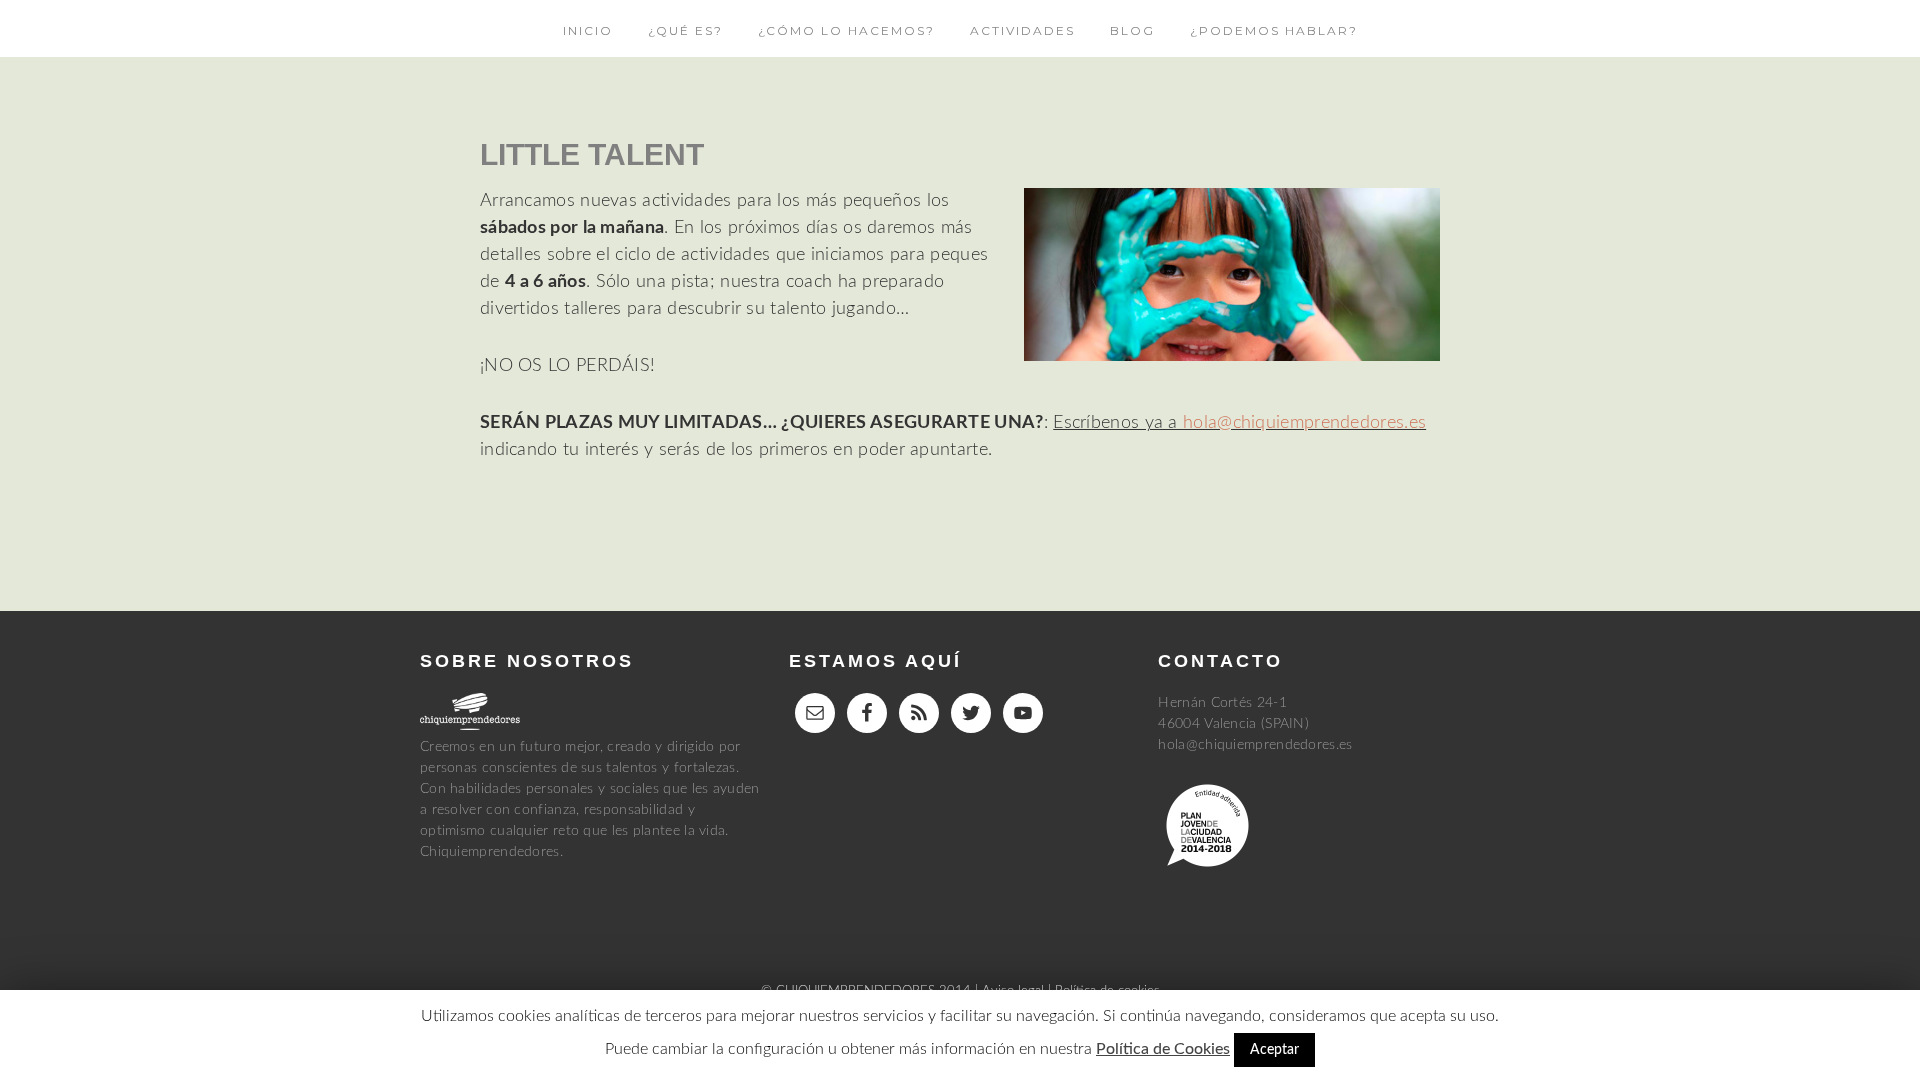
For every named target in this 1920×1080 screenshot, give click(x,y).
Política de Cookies (1163, 1049)
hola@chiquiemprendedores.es (1304, 423)
